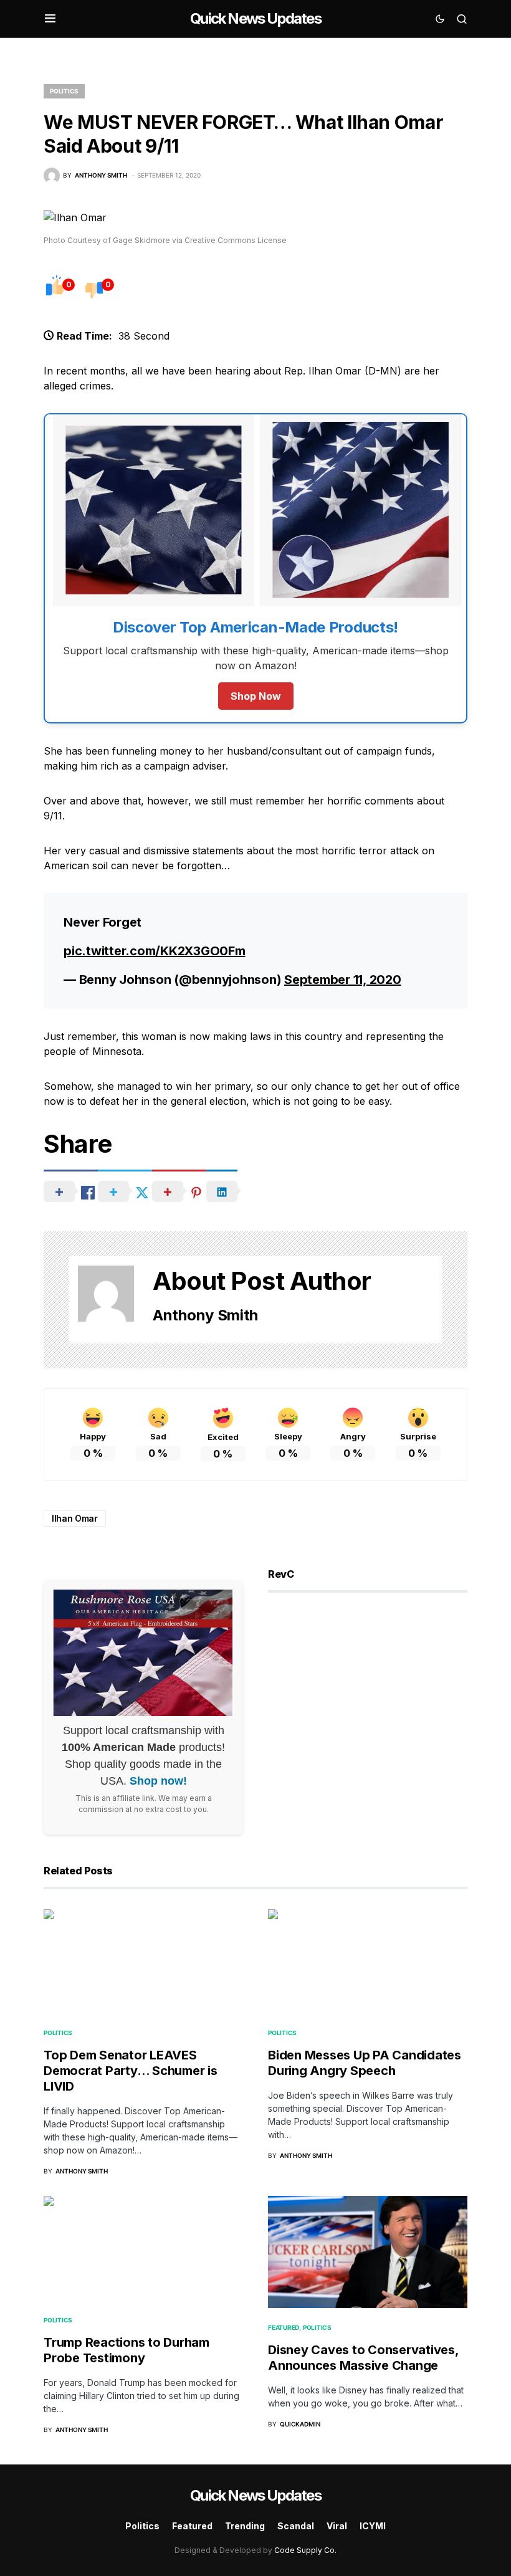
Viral (337, 2526)
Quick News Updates (255, 18)
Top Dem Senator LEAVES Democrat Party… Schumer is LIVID (131, 2071)
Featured (284, 2327)
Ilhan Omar (75, 1518)
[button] (50, 19)
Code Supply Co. (305, 2550)
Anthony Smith (205, 1315)
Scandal (296, 2526)
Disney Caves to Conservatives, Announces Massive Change (363, 2358)
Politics (64, 91)
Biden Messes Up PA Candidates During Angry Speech (365, 2063)
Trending (245, 2526)
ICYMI (373, 2526)
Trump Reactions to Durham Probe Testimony (127, 2350)
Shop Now (256, 696)
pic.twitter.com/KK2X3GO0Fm (155, 951)
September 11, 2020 (343, 980)
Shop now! (158, 1781)
